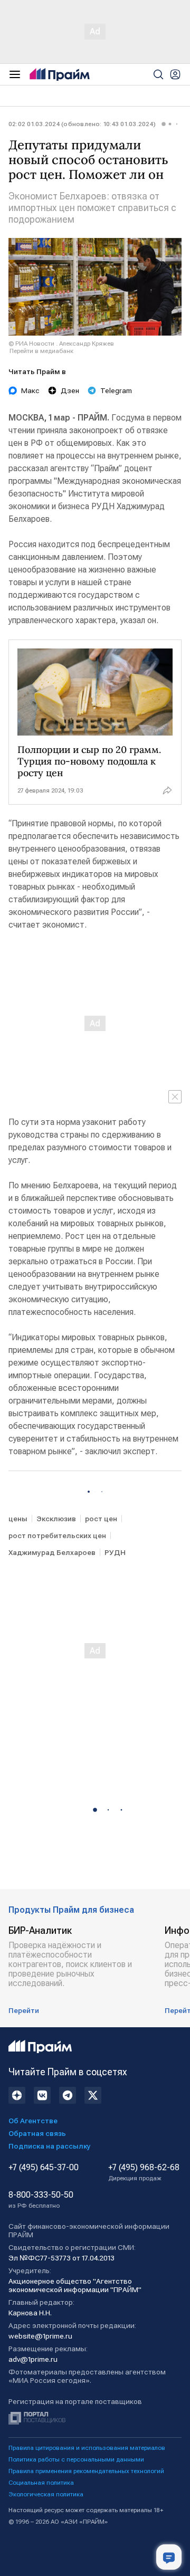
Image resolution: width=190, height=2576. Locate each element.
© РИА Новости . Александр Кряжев (61, 344)
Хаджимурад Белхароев (52, 1552)
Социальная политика (41, 2483)
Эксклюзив (56, 1519)
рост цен (101, 1519)
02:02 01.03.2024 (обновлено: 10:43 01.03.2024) (82, 124)
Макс (30, 390)
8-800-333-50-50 (41, 2200)
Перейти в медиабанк (41, 351)
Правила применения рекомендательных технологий (86, 2471)
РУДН (115, 1552)
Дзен (70, 390)
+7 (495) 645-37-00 (44, 2168)
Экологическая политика (46, 2494)
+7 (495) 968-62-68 (144, 2172)
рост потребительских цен (57, 1535)
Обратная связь (37, 2133)
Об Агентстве (33, 2121)
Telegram (116, 390)
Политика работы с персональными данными (76, 2459)
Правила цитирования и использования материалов (87, 2448)
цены (18, 1519)
